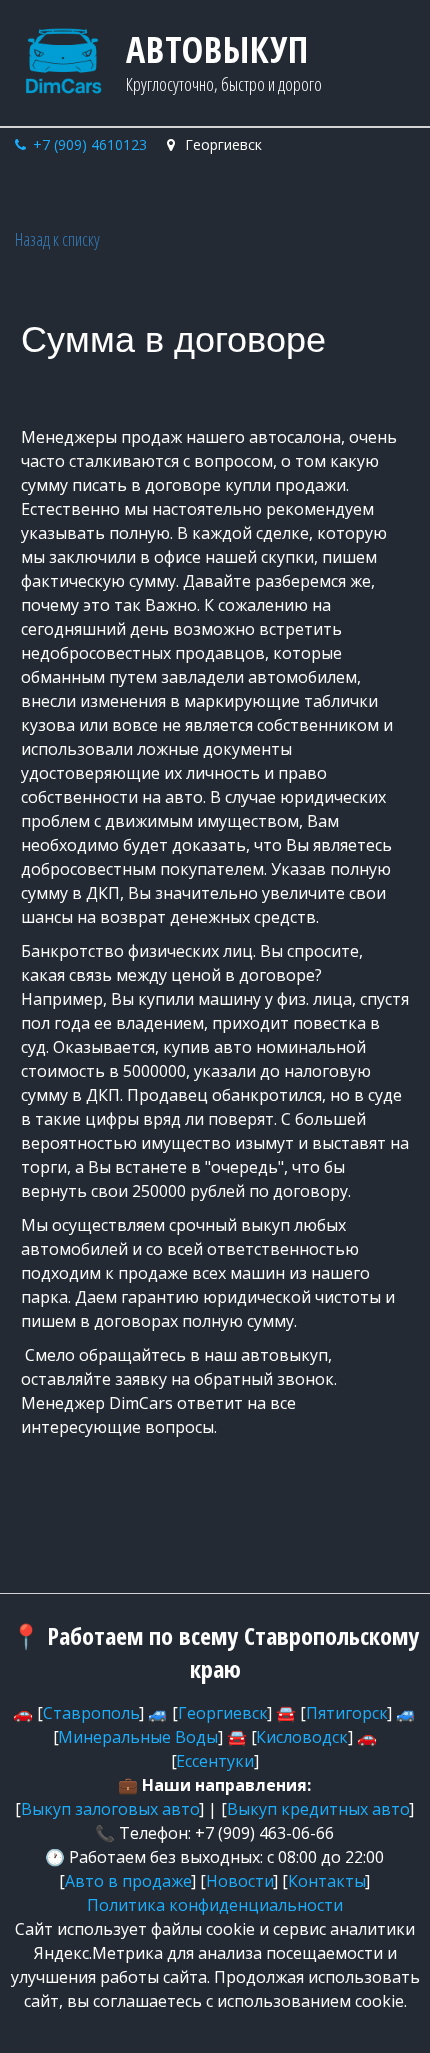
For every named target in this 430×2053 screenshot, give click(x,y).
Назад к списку (57, 239)
